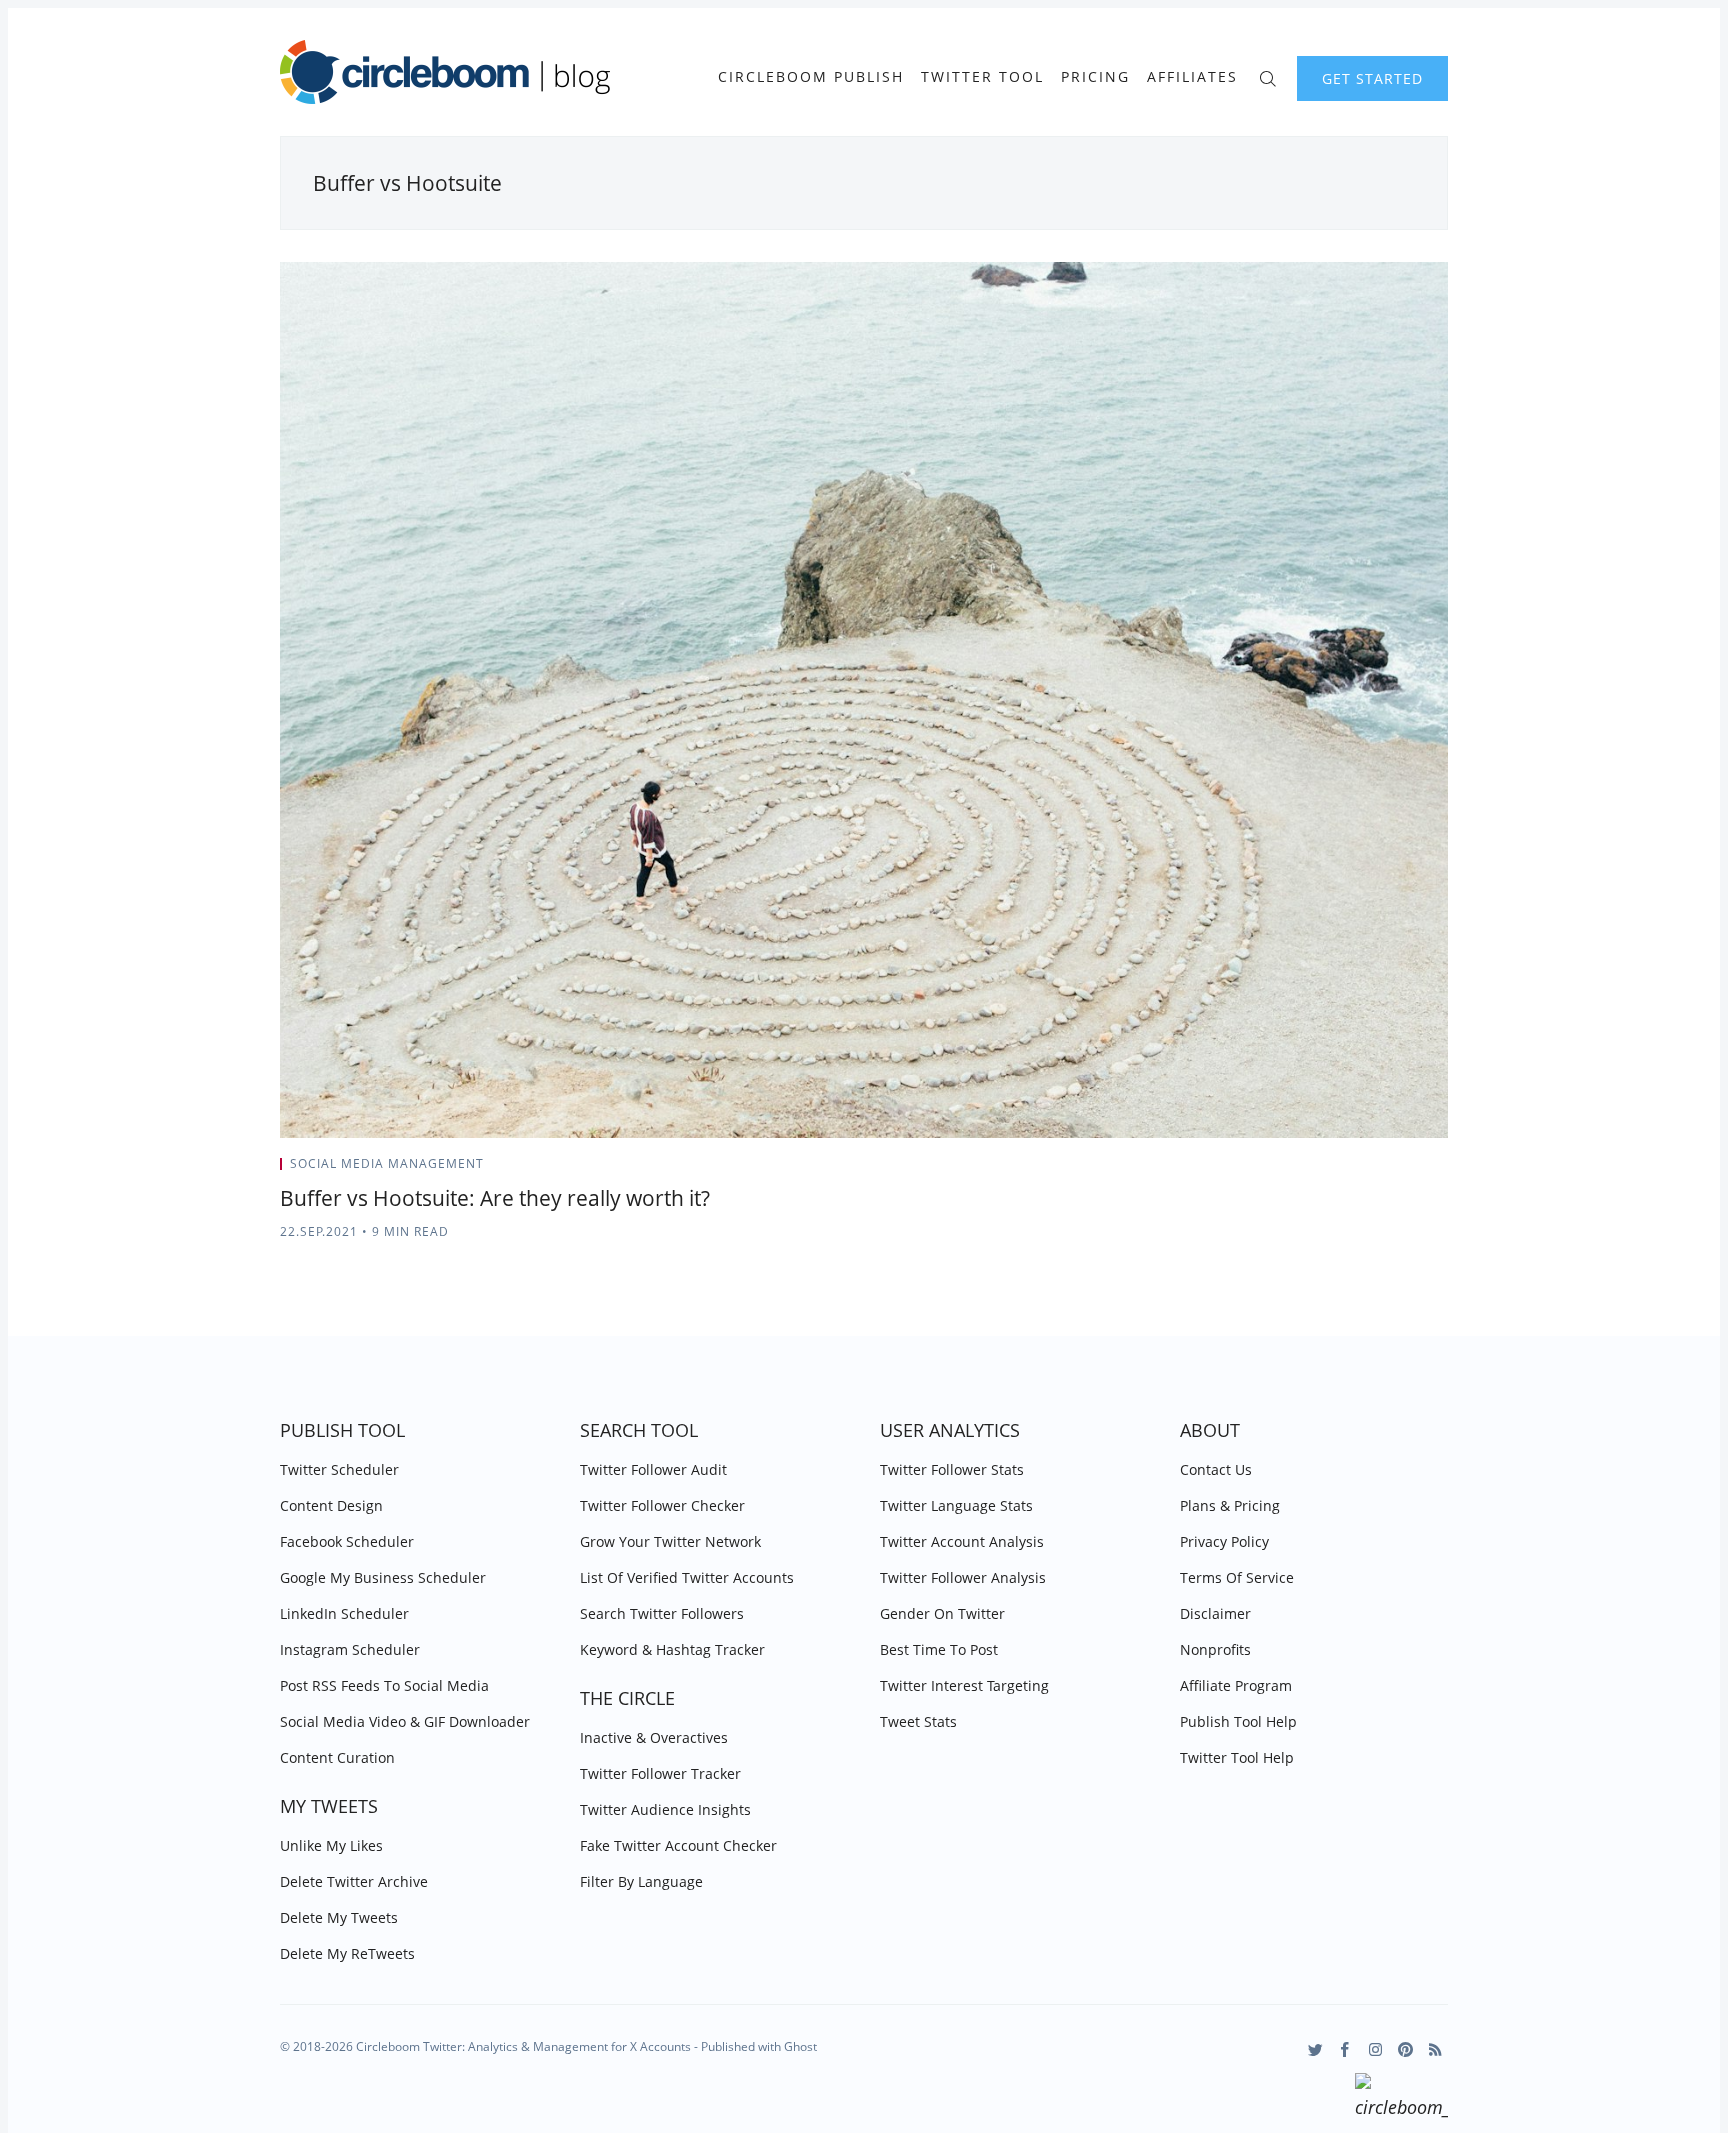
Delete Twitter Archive (354, 1881)
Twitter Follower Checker (662, 1505)
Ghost (800, 2046)
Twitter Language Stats (956, 1505)
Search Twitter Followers (662, 1613)
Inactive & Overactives (654, 1737)
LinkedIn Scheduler (344, 1613)
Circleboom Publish (811, 77)
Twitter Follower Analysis (963, 1577)
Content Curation (337, 1757)
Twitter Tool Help (1237, 1757)
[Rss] (1435, 2049)
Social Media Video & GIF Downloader (405, 1721)
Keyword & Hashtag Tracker (672, 1649)
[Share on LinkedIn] (1419, 1170)
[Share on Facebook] (1394, 1170)
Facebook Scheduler (347, 1541)
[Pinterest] (1405, 2049)
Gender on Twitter (942, 1613)
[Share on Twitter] (1369, 1170)
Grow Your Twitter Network (670, 1541)
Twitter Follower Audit (653, 1469)
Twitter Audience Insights (665, 1809)
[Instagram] (1375, 2049)
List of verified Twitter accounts (687, 1577)
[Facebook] (1345, 2049)
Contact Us (1216, 1469)
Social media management (387, 1163)
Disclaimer (1215, 1613)
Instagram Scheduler (350, 1649)
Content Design (331, 1505)
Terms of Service (1237, 1577)
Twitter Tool (982, 77)
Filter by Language (641, 1881)
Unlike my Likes (331, 1845)
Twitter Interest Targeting (964, 1685)
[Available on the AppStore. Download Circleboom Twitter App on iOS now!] (1401, 2099)
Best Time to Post (939, 1649)
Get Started (1372, 78)
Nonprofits (1215, 1649)
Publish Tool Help (1238, 1721)
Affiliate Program (1236, 1685)
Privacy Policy (1224, 1541)
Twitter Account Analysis (962, 1541)
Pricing (1095, 77)
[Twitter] (1315, 2049)
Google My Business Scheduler (383, 1577)
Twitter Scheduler (339, 1469)
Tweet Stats (918, 1721)
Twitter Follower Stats (952, 1469)
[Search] (1267, 76)
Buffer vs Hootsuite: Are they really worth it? (495, 1198)
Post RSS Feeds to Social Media (384, 1685)
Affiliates (1192, 77)
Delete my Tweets (339, 1917)
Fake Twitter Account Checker (678, 1845)
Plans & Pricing (1230, 1505)
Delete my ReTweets (347, 1953)
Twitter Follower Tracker (660, 1773)
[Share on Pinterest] (1442, 1170)
